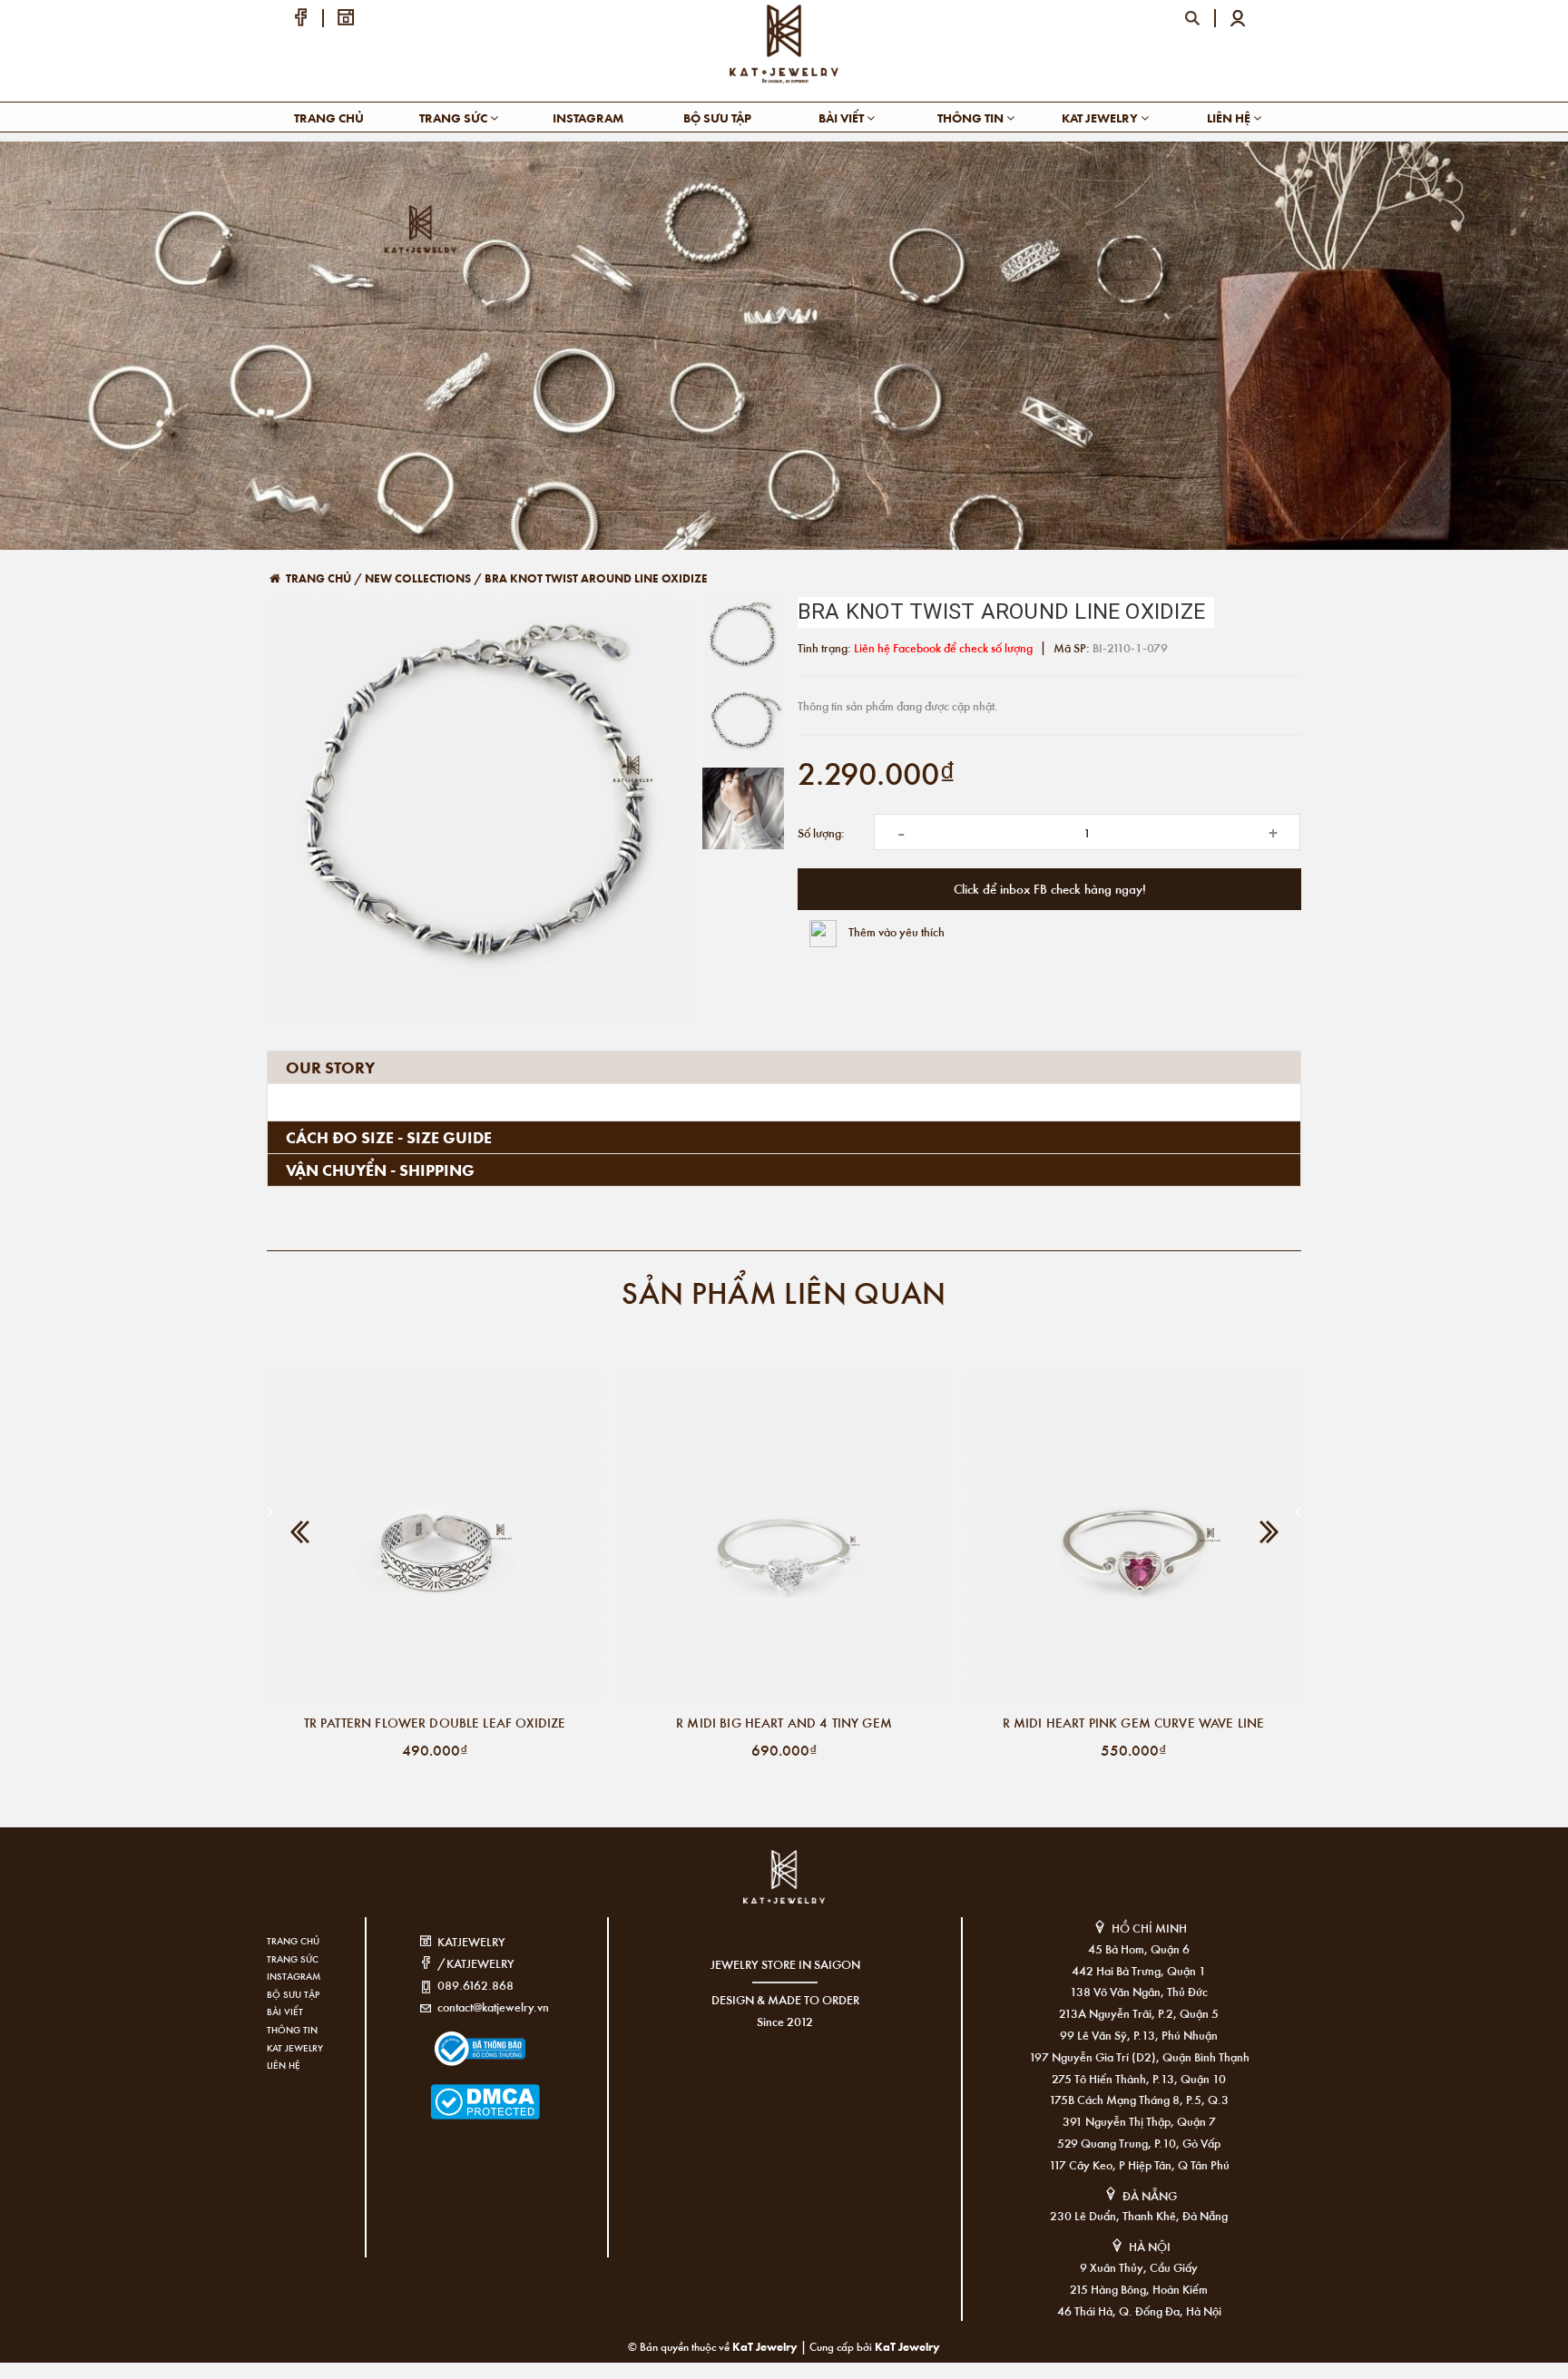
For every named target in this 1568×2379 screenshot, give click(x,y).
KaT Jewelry (907, 2346)
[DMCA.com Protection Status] (458, 2090)
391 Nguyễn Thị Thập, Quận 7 (1139, 2121)
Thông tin (972, 117)
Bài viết (843, 117)
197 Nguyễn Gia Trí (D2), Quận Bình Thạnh (1139, 2056)
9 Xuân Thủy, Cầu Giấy (1139, 2267)
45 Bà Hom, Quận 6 (1139, 1948)
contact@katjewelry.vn (493, 2007)
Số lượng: (821, 832)
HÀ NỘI (1150, 2246)
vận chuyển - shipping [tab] (380, 1170)
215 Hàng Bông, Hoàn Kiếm (1139, 2289)
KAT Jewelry (1101, 117)
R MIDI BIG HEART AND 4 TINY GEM (784, 1722)
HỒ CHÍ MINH (1149, 1928)
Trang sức (455, 117)
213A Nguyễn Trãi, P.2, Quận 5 (1139, 2013)
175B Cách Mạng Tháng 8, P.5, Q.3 (1139, 2099)
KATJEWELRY (471, 1941)
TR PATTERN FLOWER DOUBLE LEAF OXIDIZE (435, 1722)
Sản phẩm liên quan (784, 1292)
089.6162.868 (475, 1985)
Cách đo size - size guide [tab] (389, 1137)
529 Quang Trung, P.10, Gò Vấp (1139, 2143)
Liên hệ (1230, 117)
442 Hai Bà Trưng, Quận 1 (1139, 1970)
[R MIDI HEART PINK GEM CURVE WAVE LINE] (1133, 1536)
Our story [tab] (330, 1067)
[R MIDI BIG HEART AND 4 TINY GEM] (784, 1536)
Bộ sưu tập (717, 117)
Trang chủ (329, 117)
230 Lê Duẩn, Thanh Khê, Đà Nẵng (1139, 2215)
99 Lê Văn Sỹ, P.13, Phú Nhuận (1139, 2035)
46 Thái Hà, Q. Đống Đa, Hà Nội (1139, 2310)
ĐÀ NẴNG (1150, 2195)
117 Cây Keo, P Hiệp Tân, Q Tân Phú (1139, 2164)
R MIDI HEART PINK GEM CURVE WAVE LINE (1134, 1722)
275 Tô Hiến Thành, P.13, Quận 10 (1139, 2078)
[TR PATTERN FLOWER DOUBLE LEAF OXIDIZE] (435, 1536)
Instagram (588, 117)
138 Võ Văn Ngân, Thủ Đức (1139, 1991)
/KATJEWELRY (476, 1963)
